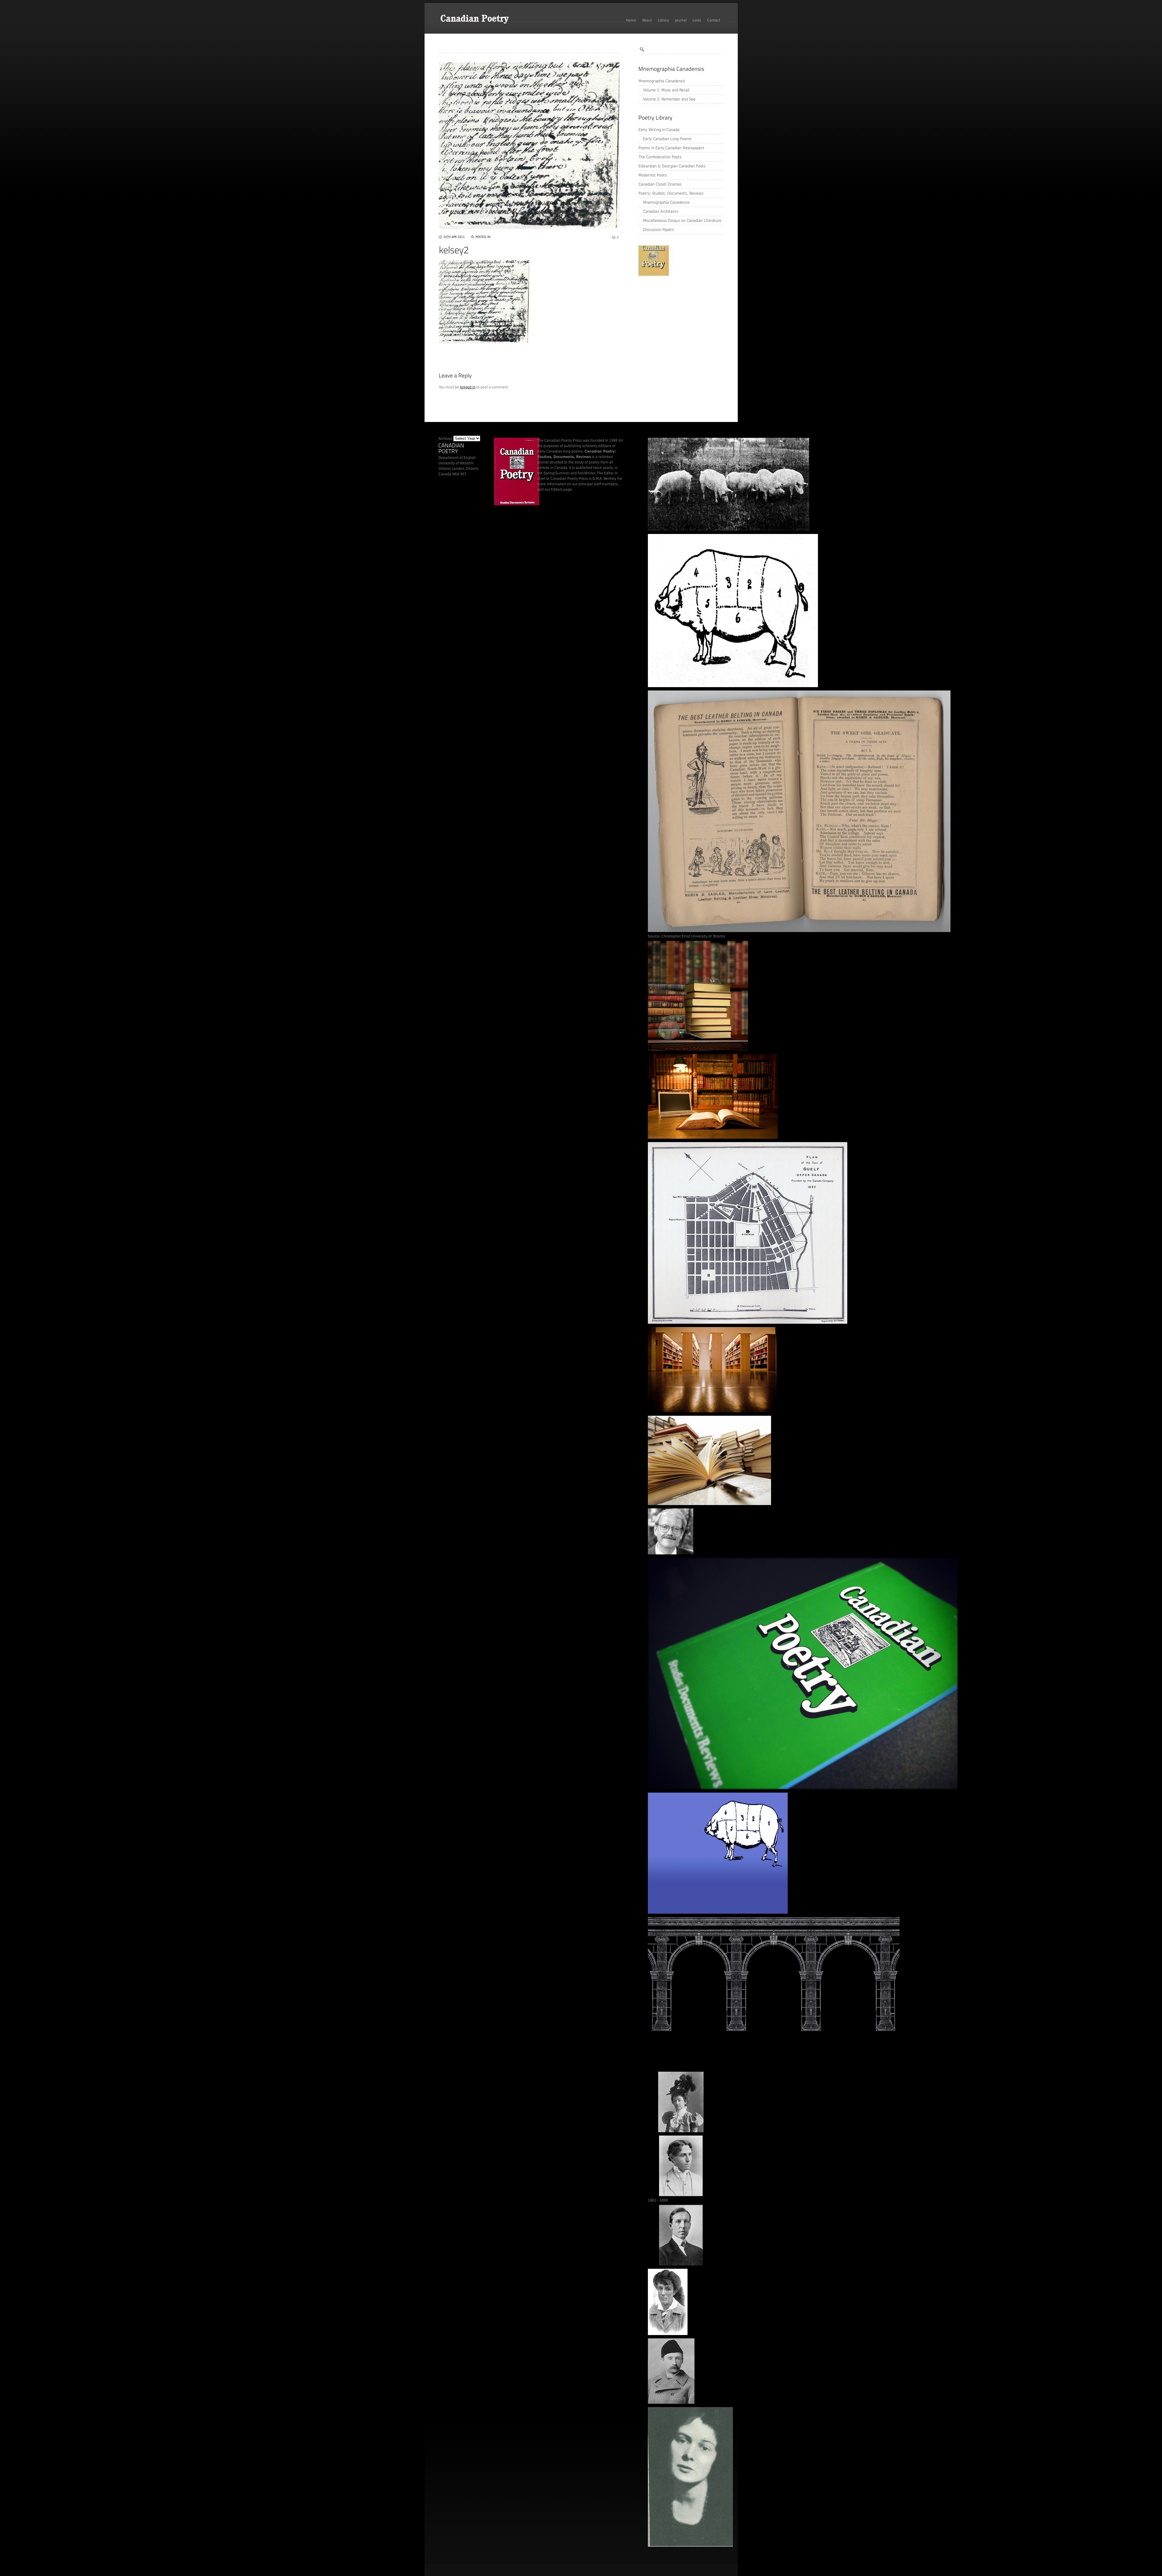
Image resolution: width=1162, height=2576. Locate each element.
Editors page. (562, 489)
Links (697, 20)
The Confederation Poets (660, 157)
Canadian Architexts (661, 211)
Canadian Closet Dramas (660, 184)
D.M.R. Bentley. (604, 479)
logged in (468, 387)
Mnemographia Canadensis (662, 81)
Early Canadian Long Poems (667, 139)
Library (663, 20)
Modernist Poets (653, 175)
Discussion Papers (658, 230)
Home (631, 20)
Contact (714, 20)
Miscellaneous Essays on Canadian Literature (682, 221)
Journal (681, 20)
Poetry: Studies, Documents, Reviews (671, 193)
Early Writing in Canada (659, 130)
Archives (445, 439)
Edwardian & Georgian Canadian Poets (672, 166)
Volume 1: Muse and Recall (666, 90)
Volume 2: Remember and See (669, 99)
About (647, 20)
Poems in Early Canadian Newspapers (671, 148)
